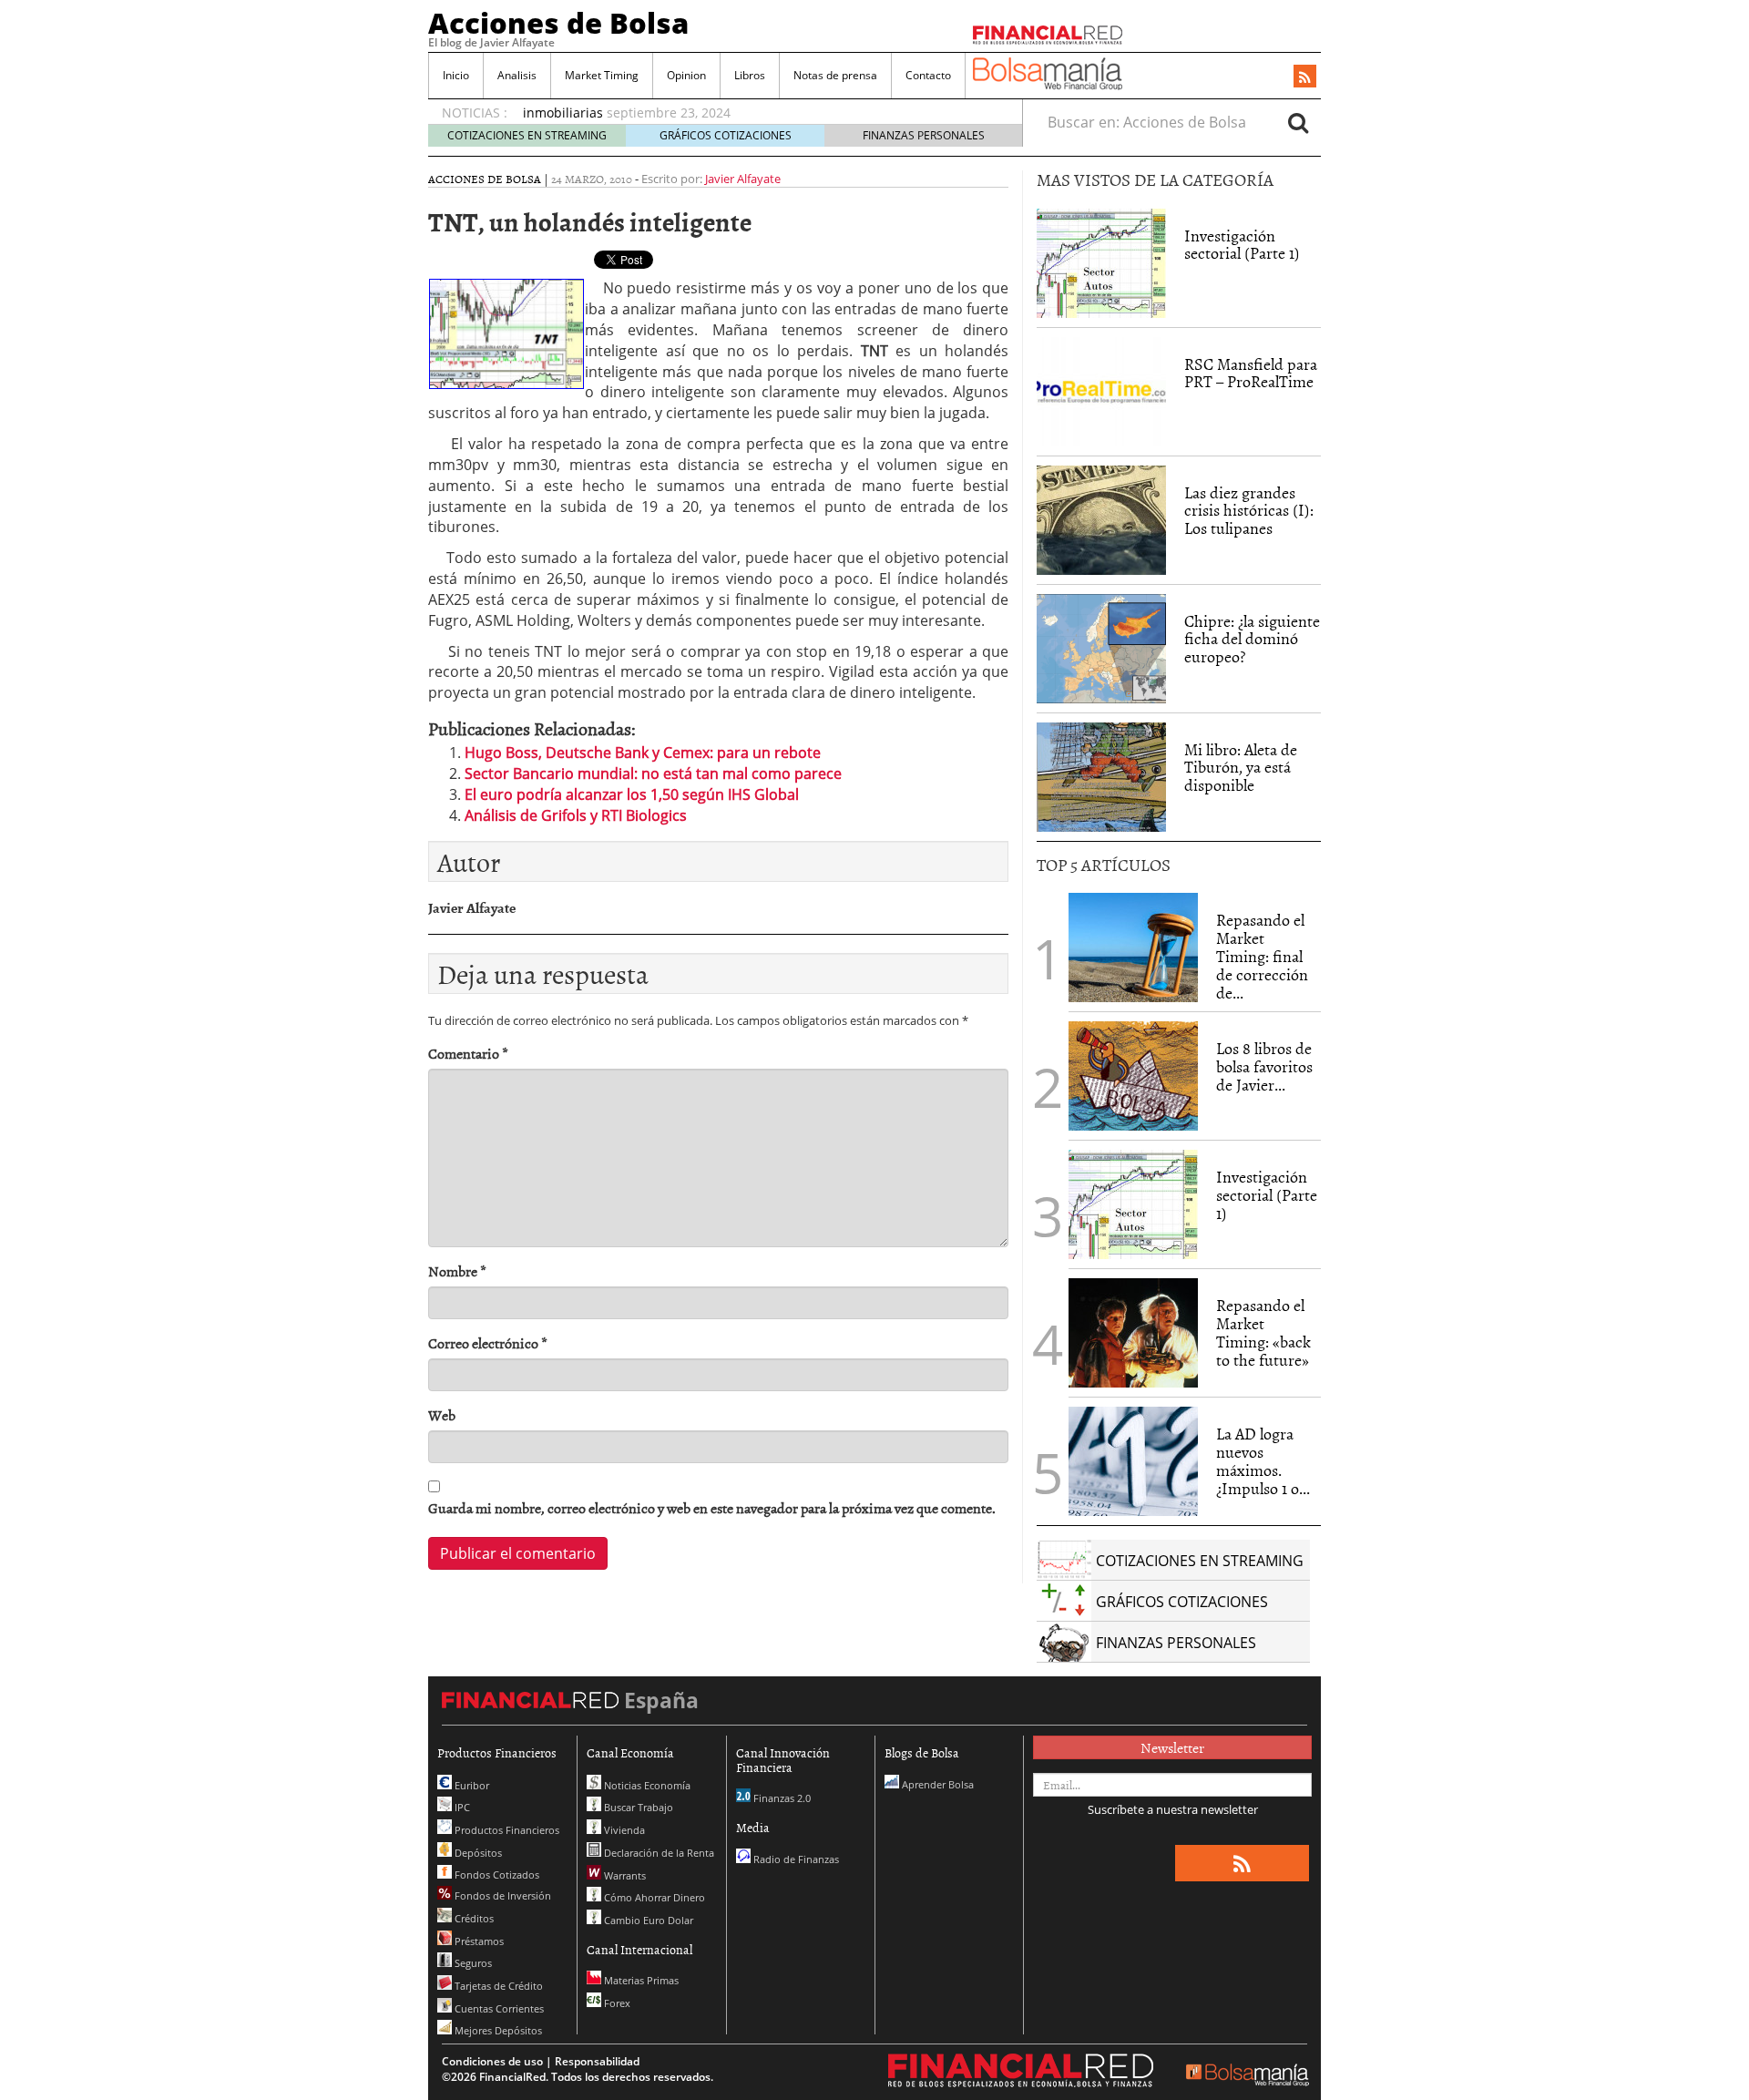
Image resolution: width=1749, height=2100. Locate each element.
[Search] (1298, 122)
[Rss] (1305, 77)
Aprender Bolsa (936, 1784)
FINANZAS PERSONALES (924, 135)
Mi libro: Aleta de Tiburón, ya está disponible (1241, 768)
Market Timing (602, 75)
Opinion (686, 75)
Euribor (470, 1785)
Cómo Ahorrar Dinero (653, 1897)
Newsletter (1172, 1747)
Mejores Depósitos (497, 2030)
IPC (461, 1807)
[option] (755, 104)
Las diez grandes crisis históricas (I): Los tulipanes (1249, 511)
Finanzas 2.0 (781, 1798)
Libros (750, 75)
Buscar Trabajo (637, 1807)
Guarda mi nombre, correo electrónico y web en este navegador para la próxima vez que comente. (712, 1508)
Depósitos (477, 1853)
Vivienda (623, 1830)
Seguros (472, 1963)
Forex (616, 2003)
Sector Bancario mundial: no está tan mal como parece (653, 773)
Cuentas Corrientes (498, 2008)
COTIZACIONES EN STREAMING (527, 135)
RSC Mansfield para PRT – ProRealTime (1251, 373)
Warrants (624, 1875)
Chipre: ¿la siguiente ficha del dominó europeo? (1252, 639)
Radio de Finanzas (795, 1859)
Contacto (928, 75)
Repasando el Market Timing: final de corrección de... (1262, 956)
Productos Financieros (506, 1830)
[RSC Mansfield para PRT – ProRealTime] (1101, 392)
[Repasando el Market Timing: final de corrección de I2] (1133, 948)
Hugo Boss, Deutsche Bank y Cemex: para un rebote (643, 753)
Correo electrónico (488, 1343)
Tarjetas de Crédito (497, 1986)
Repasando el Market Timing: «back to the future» (1263, 1332)
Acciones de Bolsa (558, 23)
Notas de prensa (835, 75)
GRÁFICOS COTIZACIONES (726, 135)
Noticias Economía (646, 1785)
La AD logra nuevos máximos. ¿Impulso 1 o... (1263, 1460)
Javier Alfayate (743, 179)
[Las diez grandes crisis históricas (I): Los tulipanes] (1101, 520)
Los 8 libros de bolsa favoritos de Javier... (1264, 1066)
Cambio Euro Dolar (647, 1920)
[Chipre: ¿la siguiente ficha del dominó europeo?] (1101, 649)
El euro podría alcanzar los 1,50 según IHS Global (632, 794)
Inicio (456, 75)
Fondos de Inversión (501, 1895)
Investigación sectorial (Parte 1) (1242, 245)
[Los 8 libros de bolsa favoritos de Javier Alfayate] (1133, 1076)
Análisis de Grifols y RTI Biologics (576, 815)
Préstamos (478, 1941)
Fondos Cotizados (496, 1875)
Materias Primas (640, 1980)
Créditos (473, 1918)
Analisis (517, 75)
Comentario (468, 1054)
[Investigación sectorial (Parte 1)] (1101, 261)
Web (442, 1415)
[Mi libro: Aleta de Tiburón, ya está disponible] (1101, 777)
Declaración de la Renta (658, 1853)
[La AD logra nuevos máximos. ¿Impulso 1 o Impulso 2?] (1133, 1461)
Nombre (457, 1271)
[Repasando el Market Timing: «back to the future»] (1133, 1333)
